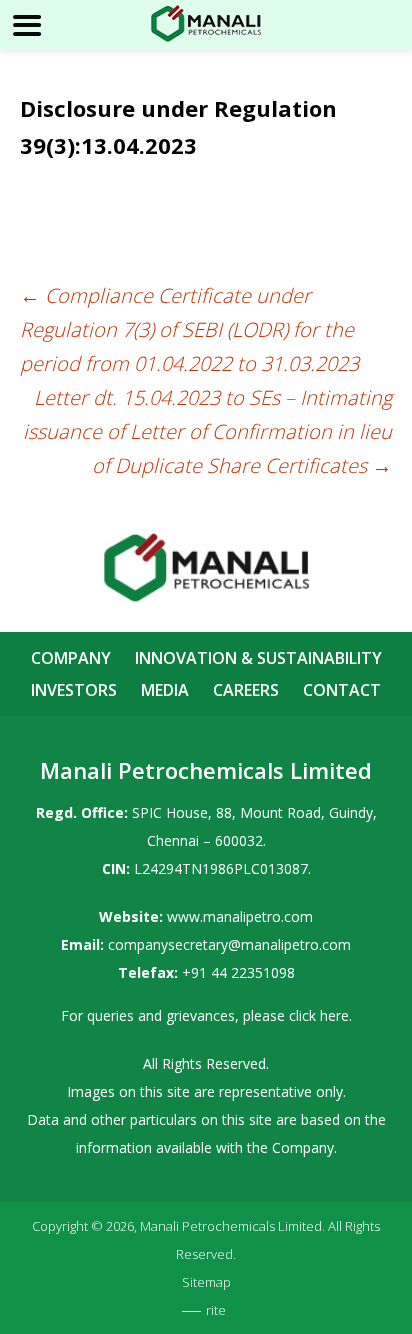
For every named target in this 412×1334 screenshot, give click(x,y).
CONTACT (342, 690)
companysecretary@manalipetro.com (229, 944)
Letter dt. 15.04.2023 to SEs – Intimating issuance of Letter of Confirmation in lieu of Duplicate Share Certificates (207, 431)
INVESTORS (74, 690)
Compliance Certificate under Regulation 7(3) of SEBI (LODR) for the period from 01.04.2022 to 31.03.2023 (189, 329)
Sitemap (206, 1282)
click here (319, 1015)
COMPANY (71, 658)
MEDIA (165, 690)
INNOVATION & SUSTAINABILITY (258, 658)
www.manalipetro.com (240, 916)
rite (216, 1310)
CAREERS (246, 690)
